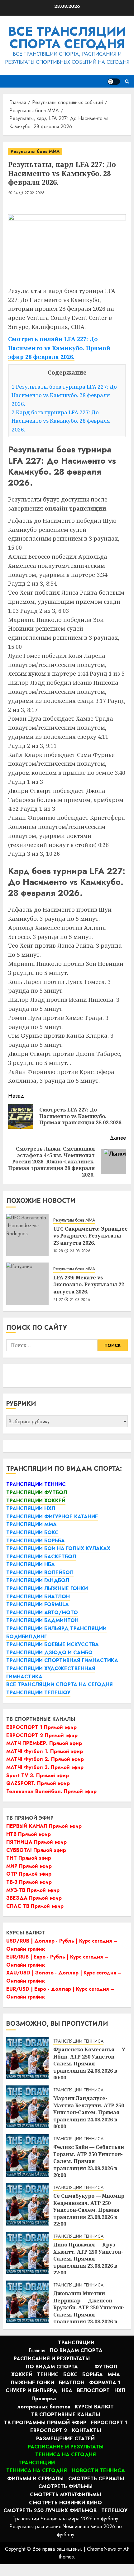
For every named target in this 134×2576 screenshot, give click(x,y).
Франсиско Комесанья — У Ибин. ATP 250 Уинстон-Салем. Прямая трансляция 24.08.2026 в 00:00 (89, 2064)
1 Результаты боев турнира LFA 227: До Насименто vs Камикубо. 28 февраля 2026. (64, 395)
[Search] (127, 81)
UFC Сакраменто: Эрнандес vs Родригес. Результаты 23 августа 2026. (90, 1236)
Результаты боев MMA (35, 151)
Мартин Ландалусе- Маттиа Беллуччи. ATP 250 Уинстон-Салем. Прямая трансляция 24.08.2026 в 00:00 (89, 2112)
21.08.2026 (80, 1300)
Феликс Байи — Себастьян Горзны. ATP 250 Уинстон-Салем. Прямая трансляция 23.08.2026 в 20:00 (89, 2161)
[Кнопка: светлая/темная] (114, 82)
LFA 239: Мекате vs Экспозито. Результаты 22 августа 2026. (89, 1285)
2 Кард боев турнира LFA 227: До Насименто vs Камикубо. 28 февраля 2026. (61, 421)
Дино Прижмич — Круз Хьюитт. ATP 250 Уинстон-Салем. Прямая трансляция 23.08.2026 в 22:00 (88, 2259)
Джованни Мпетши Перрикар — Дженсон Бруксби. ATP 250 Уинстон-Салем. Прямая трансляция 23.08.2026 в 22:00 (89, 2311)
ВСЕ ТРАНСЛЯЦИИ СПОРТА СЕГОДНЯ (67, 38)
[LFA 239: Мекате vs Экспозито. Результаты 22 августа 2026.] (27, 1284)
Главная (37, 2350)
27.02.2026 (35, 193)
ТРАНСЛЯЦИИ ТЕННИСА (78, 2041)
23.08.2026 (80, 1251)
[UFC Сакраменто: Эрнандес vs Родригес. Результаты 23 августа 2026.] (27, 1235)
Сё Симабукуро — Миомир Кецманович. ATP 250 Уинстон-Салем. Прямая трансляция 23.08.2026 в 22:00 (89, 2210)
